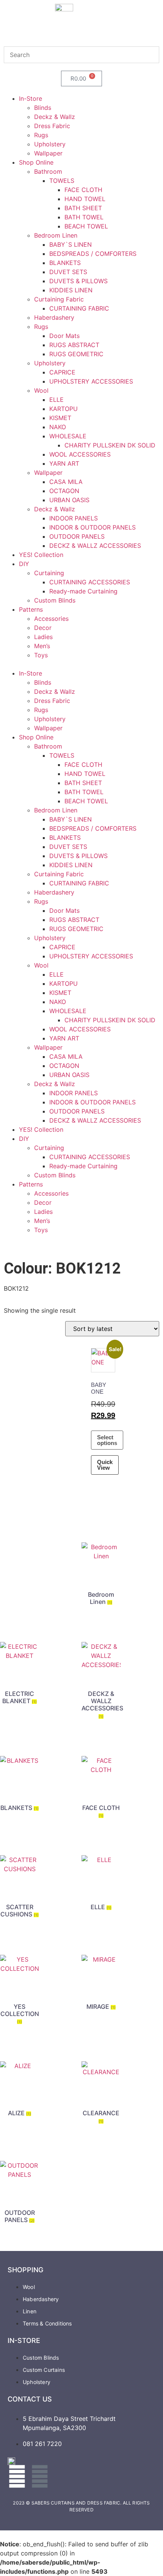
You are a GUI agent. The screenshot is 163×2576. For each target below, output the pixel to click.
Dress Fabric (52, 126)
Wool (41, 390)
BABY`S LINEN (71, 244)
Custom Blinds (55, 600)
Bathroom (48, 171)
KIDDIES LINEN (71, 290)
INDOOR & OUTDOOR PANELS (92, 527)
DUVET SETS (68, 272)
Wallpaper (48, 153)
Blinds (43, 108)
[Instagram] (40, 2476)
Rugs (41, 135)
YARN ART (64, 463)
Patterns (31, 609)
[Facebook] (17, 2476)
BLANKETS (65, 263)
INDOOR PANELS (74, 518)
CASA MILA (66, 482)
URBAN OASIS (69, 500)
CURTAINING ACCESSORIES (90, 582)
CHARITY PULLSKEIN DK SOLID (110, 445)
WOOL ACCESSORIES (80, 454)
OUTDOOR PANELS (77, 536)
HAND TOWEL (85, 199)
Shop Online (36, 162)
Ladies (43, 637)
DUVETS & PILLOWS (78, 281)
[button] (81, 664)
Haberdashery (54, 317)
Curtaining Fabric (59, 299)
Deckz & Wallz (55, 117)
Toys (41, 655)
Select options (107, 1440)
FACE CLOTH (83, 190)
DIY (24, 564)
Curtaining (49, 573)
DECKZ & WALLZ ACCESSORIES (95, 546)
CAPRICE (62, 372)
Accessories (51, 619)
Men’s (42, 646)
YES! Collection (41, 555)
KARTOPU (63, 409)
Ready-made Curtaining (83, 591)
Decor (43, 628)
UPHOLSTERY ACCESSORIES (91, 381)
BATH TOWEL (84, 217)
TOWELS (62, 181)
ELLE (56, 400)
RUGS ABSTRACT (74, 345)
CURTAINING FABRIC (79, 308)
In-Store (31, 98)
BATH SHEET (83, 208)
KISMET (60, 418)
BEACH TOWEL (86, 226)
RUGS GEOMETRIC (76, 354)
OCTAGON (64, 491)
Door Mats (64, 336)
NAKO (58, 427)
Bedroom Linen (56, 235)
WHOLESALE (68, 436)
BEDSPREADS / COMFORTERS (93, 254)
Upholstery (50, 144)
